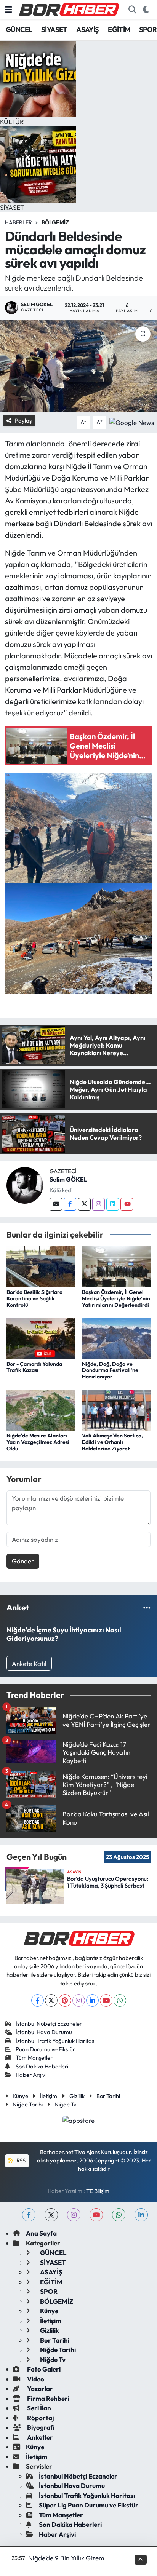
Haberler (18, 222)
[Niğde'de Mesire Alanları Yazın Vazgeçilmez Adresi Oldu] (41, 1409)
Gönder (23, 1561)
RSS (20, 2160)
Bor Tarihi (108, 2096)
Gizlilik (77, 2096)
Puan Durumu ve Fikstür (45, 2049)
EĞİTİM (119, 30)
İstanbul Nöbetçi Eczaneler (49, 2024)
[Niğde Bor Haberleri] (69, 9)
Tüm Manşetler (34, 2058)
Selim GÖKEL (68, 1179)
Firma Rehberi (48, 2398)
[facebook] (29, 2215)
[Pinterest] (65, 2000)
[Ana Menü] (9, 10)
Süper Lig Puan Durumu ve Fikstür (89, 2505)
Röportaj (40, 2418)
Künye (20, 2096)
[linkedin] (141, 2215)
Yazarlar (39, 2388)
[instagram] (74, 2215)
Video (35, 2379)
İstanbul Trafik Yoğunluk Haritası (55, 2041)
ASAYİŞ (87, 30)
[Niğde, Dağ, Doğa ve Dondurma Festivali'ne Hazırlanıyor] (116, 1338)
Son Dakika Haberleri (42, 2066)
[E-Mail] (56, 1204)
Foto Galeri (43, 2369)
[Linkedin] (113, 1204)
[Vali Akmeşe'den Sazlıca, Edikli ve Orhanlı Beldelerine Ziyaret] (116, 1409)
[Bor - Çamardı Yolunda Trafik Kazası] (41, 1338)
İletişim (49, 2096)
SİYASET (54, 30)
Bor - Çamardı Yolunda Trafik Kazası (34, 1367)
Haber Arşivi (31, 2075)
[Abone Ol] (132, 421)
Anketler (39, 2437)
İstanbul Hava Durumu (44, 2032)
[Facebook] (70, 1204)
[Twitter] (84, 1204)
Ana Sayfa (41, 2233)
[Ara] (132, 10)
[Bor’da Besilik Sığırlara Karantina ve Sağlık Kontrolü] (41, 1266)
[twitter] (51, 2215)
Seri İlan (38, 2408)
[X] (51, 2000)
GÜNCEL (19, 30)
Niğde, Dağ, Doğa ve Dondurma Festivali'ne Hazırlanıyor (110, 1370)
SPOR (148, 30)
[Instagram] (99, 1204)
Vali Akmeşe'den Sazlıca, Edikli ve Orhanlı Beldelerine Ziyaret (112, 1442)
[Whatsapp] (120, 2000)
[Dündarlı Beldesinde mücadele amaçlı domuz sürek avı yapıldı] (78, 366)
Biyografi (40, 2427)
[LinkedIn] (92, 2000)
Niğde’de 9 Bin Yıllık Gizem (66, 2558)
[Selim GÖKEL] (25, 1184)
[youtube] (96, 2215)
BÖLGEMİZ (55, 222)
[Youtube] (127, 1204)
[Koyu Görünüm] (146, 10)
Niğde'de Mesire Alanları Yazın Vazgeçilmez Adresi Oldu (38, 1442)
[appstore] (79, 2121)
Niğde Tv (66, 2104)
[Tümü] (147, 1607)
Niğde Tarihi (28, 2104)
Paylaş (23, 421)
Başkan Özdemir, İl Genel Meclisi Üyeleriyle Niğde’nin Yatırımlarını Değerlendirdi (116, 1298)
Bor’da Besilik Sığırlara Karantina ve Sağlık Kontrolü (34, 1298)
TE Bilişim (98, 2191)
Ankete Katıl (29, 1663)
